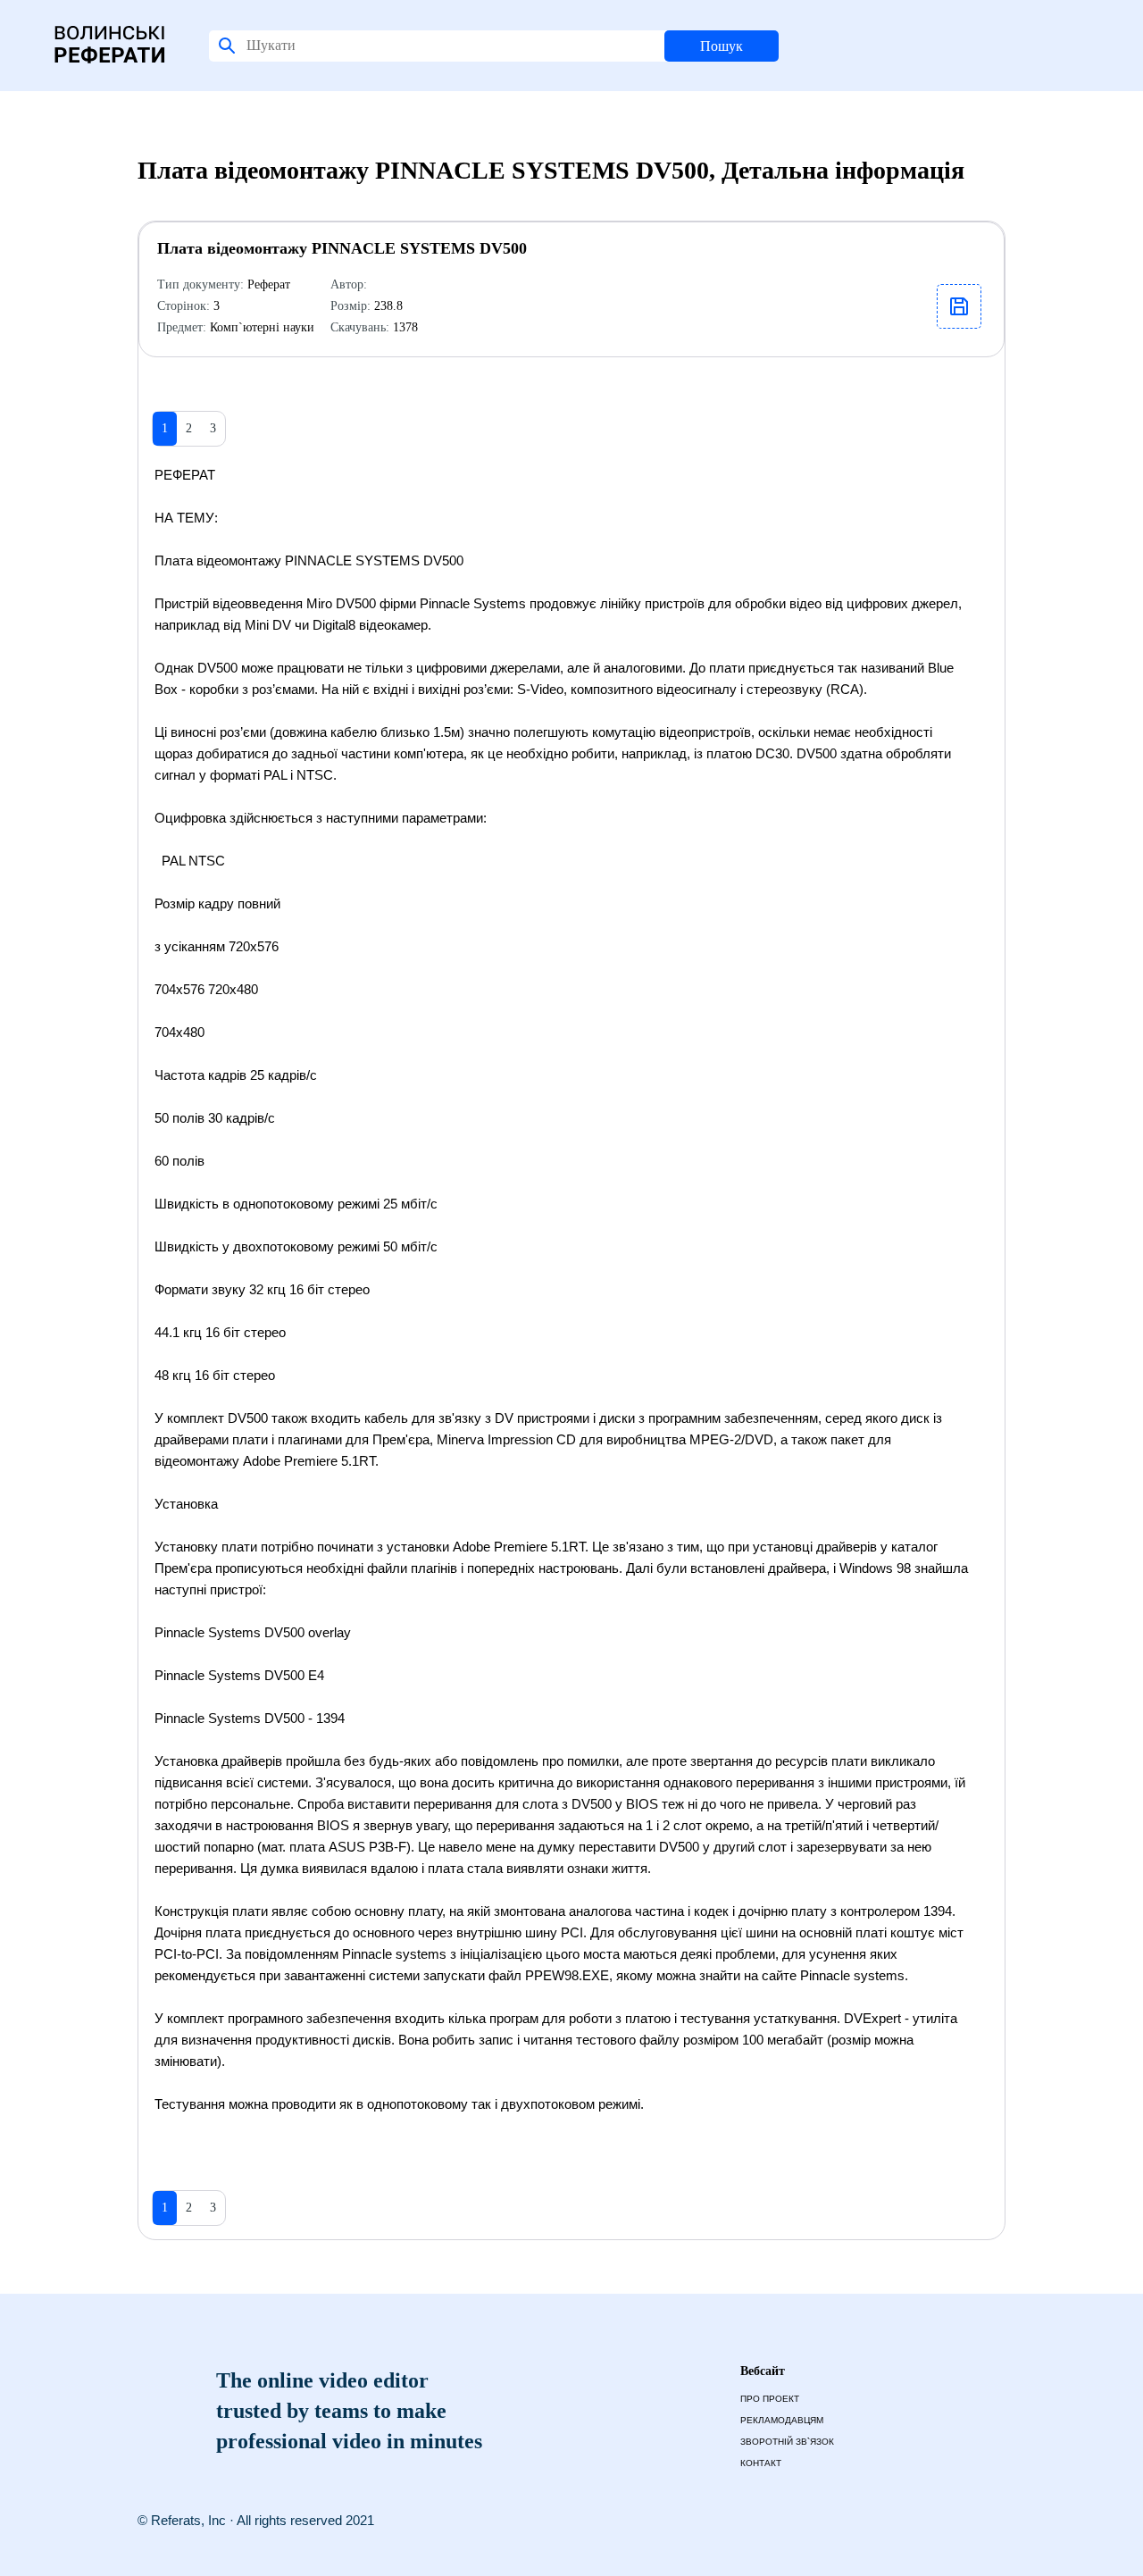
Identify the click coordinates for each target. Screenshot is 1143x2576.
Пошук (722, 46)
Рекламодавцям (782, 2420)
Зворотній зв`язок (787, 2442)
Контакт (761, 2463)
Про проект (770, 2399)
